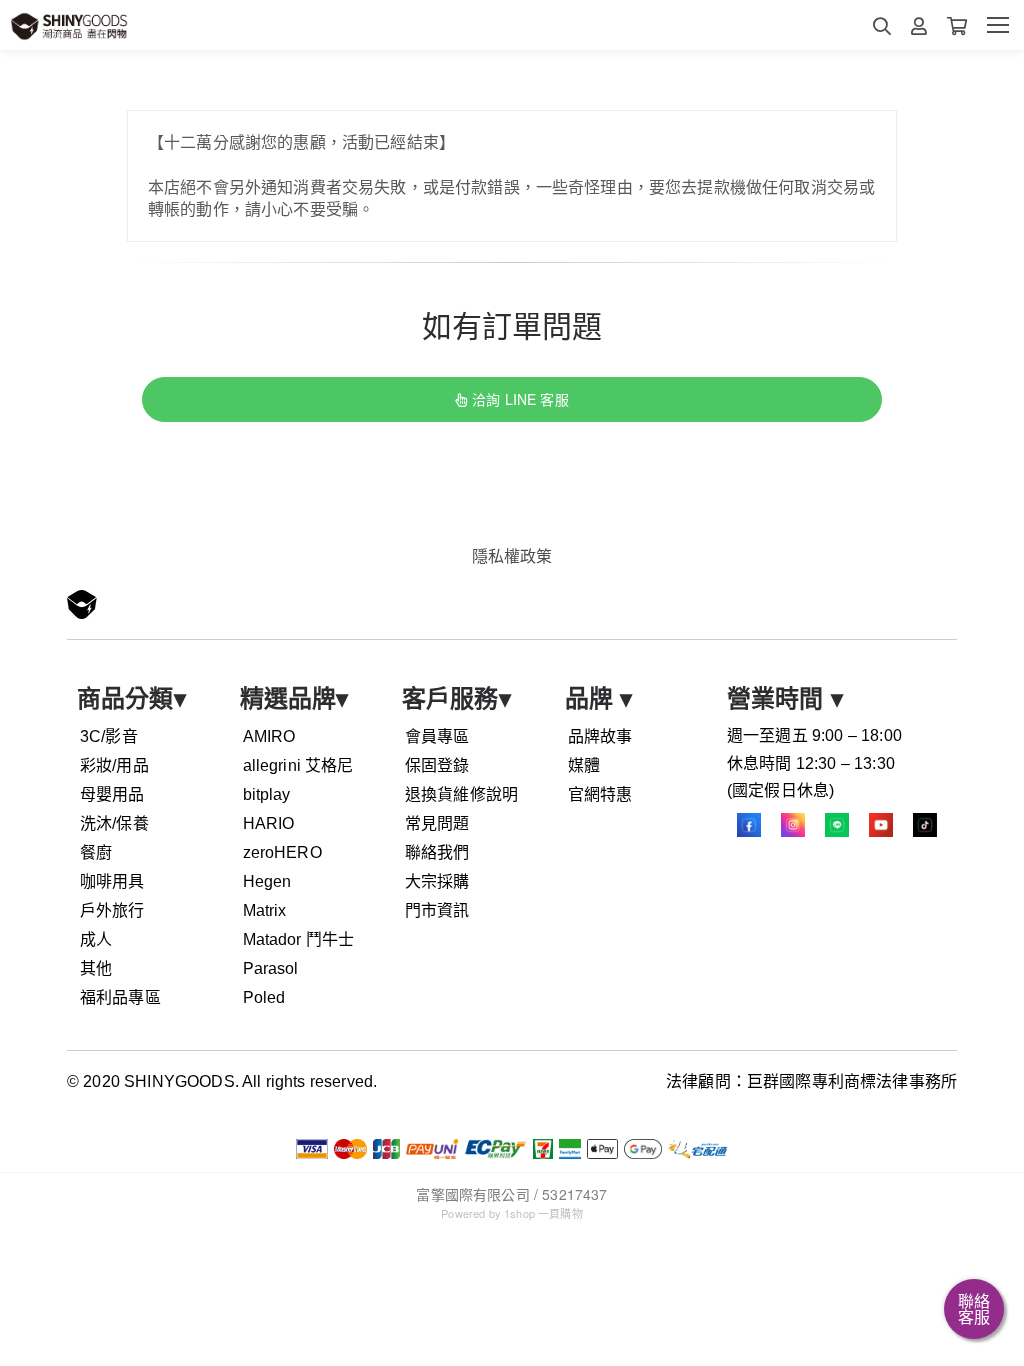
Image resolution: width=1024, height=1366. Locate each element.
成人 (96, 939)
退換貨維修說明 (461, 794)
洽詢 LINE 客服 (520, 399)
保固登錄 (437, 765)
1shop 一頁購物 (543, 1213)
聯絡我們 (437, 852)
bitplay (267, 794)
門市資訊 (437, 910)
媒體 (584, 765)
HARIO (269, 823)
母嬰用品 (112, 794)
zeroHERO (282, 852)
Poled (264, 997)
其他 (96, 968)
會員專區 (437, 736)
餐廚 (96, 852)
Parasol (271, 968)
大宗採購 (437, 881)
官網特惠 (600, 794)
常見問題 (437, 823)
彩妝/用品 (114, 765)
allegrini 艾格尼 (298, 765)
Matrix (265, 910)
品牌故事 (600, 736)
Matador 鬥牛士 (299, 939)
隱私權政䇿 (512, 555)
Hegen (267, 881)
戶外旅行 (112, 910)
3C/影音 (109, 736)
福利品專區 (120, 997)
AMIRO (269, 736)
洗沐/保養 (114, 823)
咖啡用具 (112, 881)
